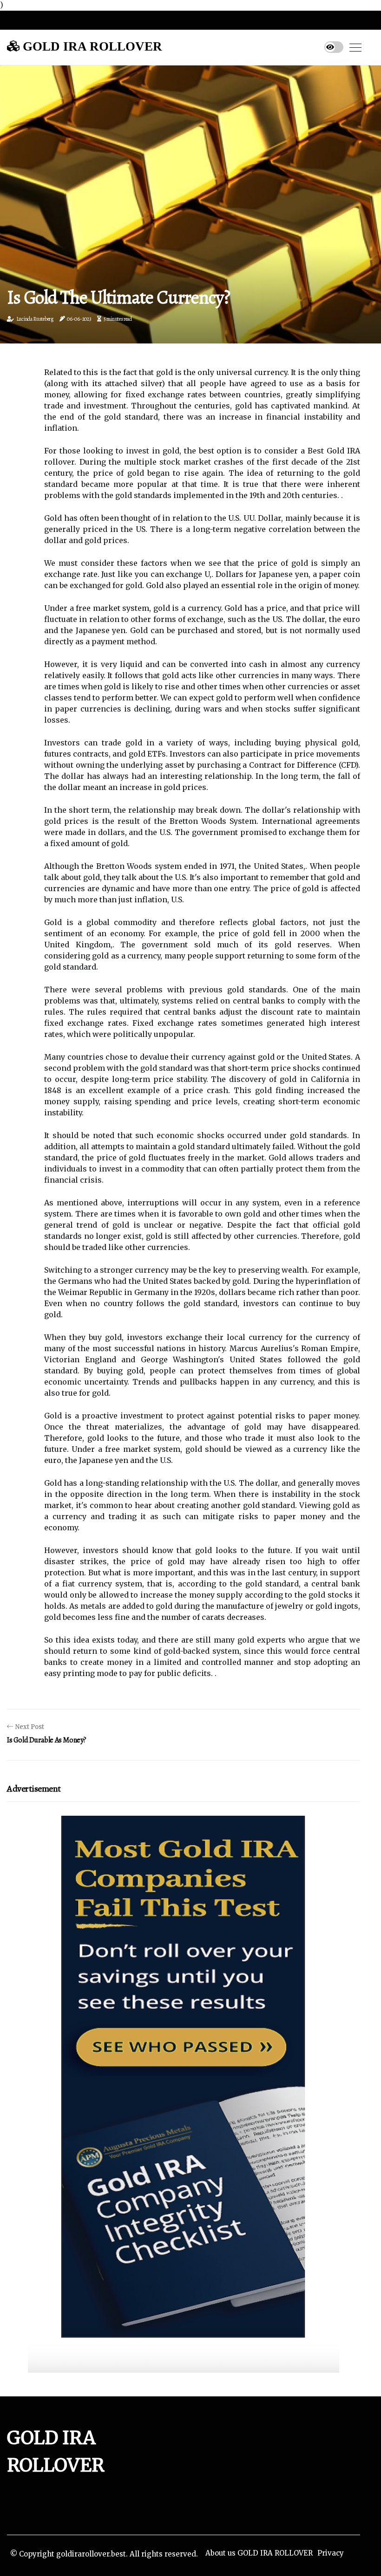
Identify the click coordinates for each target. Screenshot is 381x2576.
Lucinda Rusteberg (35, 319)
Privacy (331, 2553)
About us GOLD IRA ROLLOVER (259, 2553)
